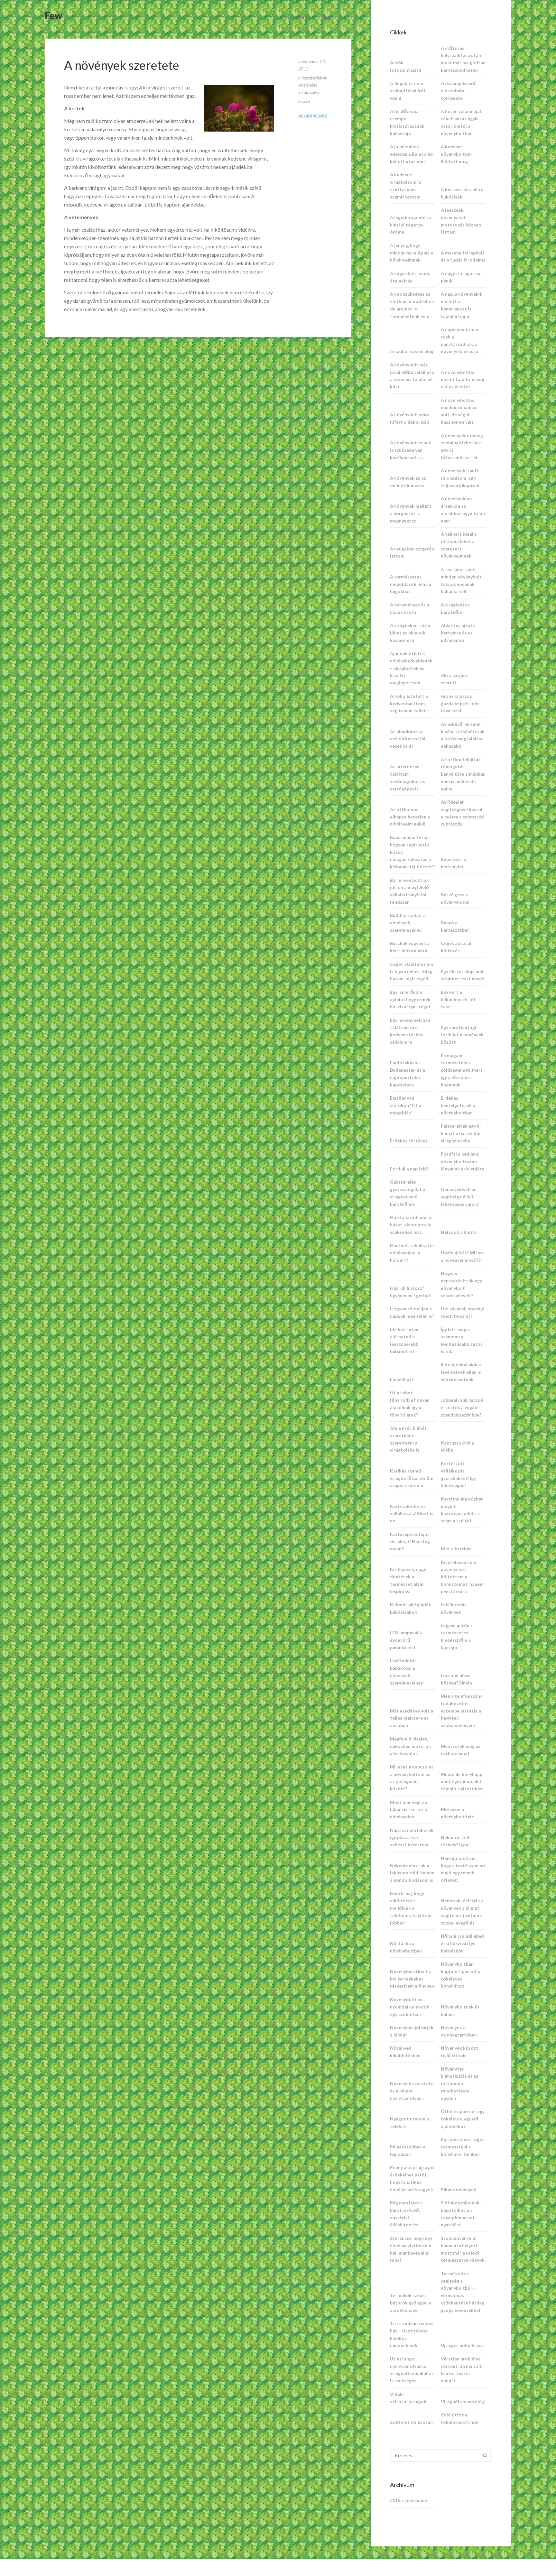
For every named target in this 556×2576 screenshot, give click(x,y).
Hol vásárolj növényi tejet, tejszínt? (462, 1312)
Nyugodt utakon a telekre (409, 2122)
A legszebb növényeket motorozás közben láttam (461, 221)
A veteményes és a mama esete (410, 608)
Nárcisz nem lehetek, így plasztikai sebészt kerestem (412, 1837)
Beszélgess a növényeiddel (455, 898)
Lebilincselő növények (453, 1608)
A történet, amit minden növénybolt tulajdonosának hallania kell (461, 580)
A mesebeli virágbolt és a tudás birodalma (463, 256)
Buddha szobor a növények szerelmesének (408, 923)
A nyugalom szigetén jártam (412, 552)
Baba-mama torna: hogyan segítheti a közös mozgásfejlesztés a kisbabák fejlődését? (412, 852)
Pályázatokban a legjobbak (408, 2150)
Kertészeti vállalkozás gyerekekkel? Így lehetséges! (458, 1474)
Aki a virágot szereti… (454, 679)
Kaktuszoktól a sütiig (457, 1446)
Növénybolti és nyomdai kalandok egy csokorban (410, 2007)
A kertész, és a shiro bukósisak (462, 193)
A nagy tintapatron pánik (461, 277)
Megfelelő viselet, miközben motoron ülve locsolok (410, 1746)
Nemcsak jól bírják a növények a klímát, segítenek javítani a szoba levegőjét (462, 1911)
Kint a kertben (456, 1549)
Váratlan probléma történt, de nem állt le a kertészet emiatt (462, 2370)
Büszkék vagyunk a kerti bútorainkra (410, 947)
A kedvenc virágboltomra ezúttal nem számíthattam (405, 185)
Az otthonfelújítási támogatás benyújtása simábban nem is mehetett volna (463, 774)
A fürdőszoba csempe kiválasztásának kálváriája (407, 122)
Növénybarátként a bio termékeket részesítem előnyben (412, 1979)
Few (54, 15)
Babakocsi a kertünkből (454, 863)
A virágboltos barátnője (455, 608)
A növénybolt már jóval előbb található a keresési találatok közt (412, 376)
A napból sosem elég (412, 351)
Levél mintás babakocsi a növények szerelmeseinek (407, 1671)
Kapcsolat (335, 17)
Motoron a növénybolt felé (457, 1813)
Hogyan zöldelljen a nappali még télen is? (412, 1312)
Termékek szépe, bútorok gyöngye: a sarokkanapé (411, 2303)
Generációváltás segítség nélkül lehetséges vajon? (460, 1197)
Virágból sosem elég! (463, 2401)
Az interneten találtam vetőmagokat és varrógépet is (408, 777)
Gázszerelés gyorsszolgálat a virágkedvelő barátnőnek (408, 1193)
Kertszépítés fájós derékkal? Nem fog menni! (410, 1542)
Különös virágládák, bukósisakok (411, 1608)
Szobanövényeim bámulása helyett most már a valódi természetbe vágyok (463, 2249)
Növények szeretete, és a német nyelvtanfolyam (412, 2091)
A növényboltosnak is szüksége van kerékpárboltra (411, 450)
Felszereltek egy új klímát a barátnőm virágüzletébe (461, 1133)
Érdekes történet (409, 1141)
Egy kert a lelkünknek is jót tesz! (458, 999)
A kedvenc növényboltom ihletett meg (456, 154)
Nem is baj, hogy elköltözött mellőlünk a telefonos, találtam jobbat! (411, 1908)
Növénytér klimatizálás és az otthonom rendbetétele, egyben (460, 2083)
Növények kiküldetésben (405, 2052)
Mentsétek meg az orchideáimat (461, 1750)
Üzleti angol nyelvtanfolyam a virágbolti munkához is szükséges (412, 2370)
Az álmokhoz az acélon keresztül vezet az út (408, 739)
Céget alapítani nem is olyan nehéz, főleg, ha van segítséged (412, 971)
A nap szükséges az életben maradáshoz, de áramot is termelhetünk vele (412, 305)
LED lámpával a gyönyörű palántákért (406, 1640)
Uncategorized (313, 115)
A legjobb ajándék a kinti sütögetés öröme (411, 225)
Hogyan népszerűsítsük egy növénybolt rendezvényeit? (461, 1284)
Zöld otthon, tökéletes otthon (460, 2418)
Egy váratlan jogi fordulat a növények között (462, 1035)
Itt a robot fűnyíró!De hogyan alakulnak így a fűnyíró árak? (410, 1403)
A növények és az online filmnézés (408, 482)
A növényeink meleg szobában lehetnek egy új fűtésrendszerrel (462, 446)
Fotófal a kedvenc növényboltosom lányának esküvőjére (463, 1161)
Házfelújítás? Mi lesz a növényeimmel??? (463, 1256)
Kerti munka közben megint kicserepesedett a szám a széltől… (462, 1510)
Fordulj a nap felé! (409, 1169)
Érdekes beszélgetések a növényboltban (458, 1105)
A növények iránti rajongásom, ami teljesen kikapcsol (460, 478)
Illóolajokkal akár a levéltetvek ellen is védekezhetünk (461, 1372)
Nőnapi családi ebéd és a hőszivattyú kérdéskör (462, 1943)
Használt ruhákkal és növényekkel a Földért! (412, 1253)
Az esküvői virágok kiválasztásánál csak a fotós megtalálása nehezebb (463, 735)
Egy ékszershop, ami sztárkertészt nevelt (463, 975)
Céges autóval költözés (456, 947)
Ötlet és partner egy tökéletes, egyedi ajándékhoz (463, 2119)
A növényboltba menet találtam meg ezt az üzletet (463, 379)
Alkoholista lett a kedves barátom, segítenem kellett (409, 703)
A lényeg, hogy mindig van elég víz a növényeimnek (412, 253)
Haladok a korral (459, 1232)
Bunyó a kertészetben (455, 926)
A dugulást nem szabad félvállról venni (408, 91)
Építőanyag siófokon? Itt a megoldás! (406, 1105)
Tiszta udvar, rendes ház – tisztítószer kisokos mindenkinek (412, 2334)
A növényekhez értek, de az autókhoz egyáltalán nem (463, 509)
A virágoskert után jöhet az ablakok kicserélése (410, 633)
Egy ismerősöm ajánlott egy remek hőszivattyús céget (410, 999)
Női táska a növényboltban (406, 1947)
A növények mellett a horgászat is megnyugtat (411, 513)
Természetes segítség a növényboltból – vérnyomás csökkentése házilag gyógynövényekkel (463, 2292)
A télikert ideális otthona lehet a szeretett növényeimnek (459, 545)
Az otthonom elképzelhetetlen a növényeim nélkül (410, 817)
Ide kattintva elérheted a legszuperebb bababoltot (404, 1340)
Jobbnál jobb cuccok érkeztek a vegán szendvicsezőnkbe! (462, 1407)
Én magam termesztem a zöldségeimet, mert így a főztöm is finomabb (462, 1070)
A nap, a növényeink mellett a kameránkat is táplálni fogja (462, 305)
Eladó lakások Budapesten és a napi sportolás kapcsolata (408, 1073)
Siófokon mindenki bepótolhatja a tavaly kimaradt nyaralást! (461, 2214)
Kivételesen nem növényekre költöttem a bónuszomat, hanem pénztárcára (462, 1577)
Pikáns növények (459, 2189)
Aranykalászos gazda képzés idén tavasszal (460, 703)
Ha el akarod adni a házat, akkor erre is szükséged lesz (411, 1225)
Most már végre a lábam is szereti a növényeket (409, 1810)
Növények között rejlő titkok (459, 2052)
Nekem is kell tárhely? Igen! (455, 1841)
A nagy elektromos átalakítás (410, 277)
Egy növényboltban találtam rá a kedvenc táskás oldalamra (410, 1031)
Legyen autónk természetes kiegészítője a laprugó (456, 1636)
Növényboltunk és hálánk (460, 2010)
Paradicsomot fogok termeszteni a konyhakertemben (463, 2147)
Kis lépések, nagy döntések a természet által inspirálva (408, 1580)
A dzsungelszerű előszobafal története (458, 91)
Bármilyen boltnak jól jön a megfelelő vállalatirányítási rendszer (409, 891)
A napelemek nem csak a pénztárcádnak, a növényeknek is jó (460, 340)
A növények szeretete (122, 65)
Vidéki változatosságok (408, 2398)
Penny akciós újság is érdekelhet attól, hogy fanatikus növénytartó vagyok (412, 2178)
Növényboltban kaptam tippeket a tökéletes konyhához (461, 1975)
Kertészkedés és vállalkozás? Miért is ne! (412, 1514)
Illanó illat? (402, 1379)
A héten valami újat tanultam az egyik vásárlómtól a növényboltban (461, 122)
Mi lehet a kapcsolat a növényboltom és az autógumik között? (412, 1778)
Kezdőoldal (297, 17)
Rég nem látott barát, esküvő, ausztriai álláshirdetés (406, 2214)
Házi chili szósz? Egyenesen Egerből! (411, 1292)
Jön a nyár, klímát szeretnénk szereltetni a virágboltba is (408, 1439)
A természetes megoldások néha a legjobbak (411, 584)
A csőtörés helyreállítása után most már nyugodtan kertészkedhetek (463, 59)
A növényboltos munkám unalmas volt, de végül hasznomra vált (459, 411)
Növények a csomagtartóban (459, 2031)
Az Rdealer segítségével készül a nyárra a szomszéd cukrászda (462, 813)
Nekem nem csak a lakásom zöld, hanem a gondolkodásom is (412, 1873)
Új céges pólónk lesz (462, 2345)
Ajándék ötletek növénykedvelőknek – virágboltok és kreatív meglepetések (411, 668)
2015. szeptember (409, 2500)
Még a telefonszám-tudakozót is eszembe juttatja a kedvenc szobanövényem (462, 1711)
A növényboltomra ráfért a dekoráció (410, 418)
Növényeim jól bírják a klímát (412, 2031)
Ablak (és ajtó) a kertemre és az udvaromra (458, 633)
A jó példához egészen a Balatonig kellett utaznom (411, 154)
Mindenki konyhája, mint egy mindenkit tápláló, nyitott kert (463, 1782)
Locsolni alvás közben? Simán (456, 1679)
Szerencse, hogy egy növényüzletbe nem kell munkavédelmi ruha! (411, 2249)
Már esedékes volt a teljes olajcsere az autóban (412, 1718)
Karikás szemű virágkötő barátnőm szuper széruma (412, 1478)
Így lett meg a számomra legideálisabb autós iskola (462, 1340)
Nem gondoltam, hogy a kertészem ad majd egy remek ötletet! (463, 1869)
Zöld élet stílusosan (411, 2422)
